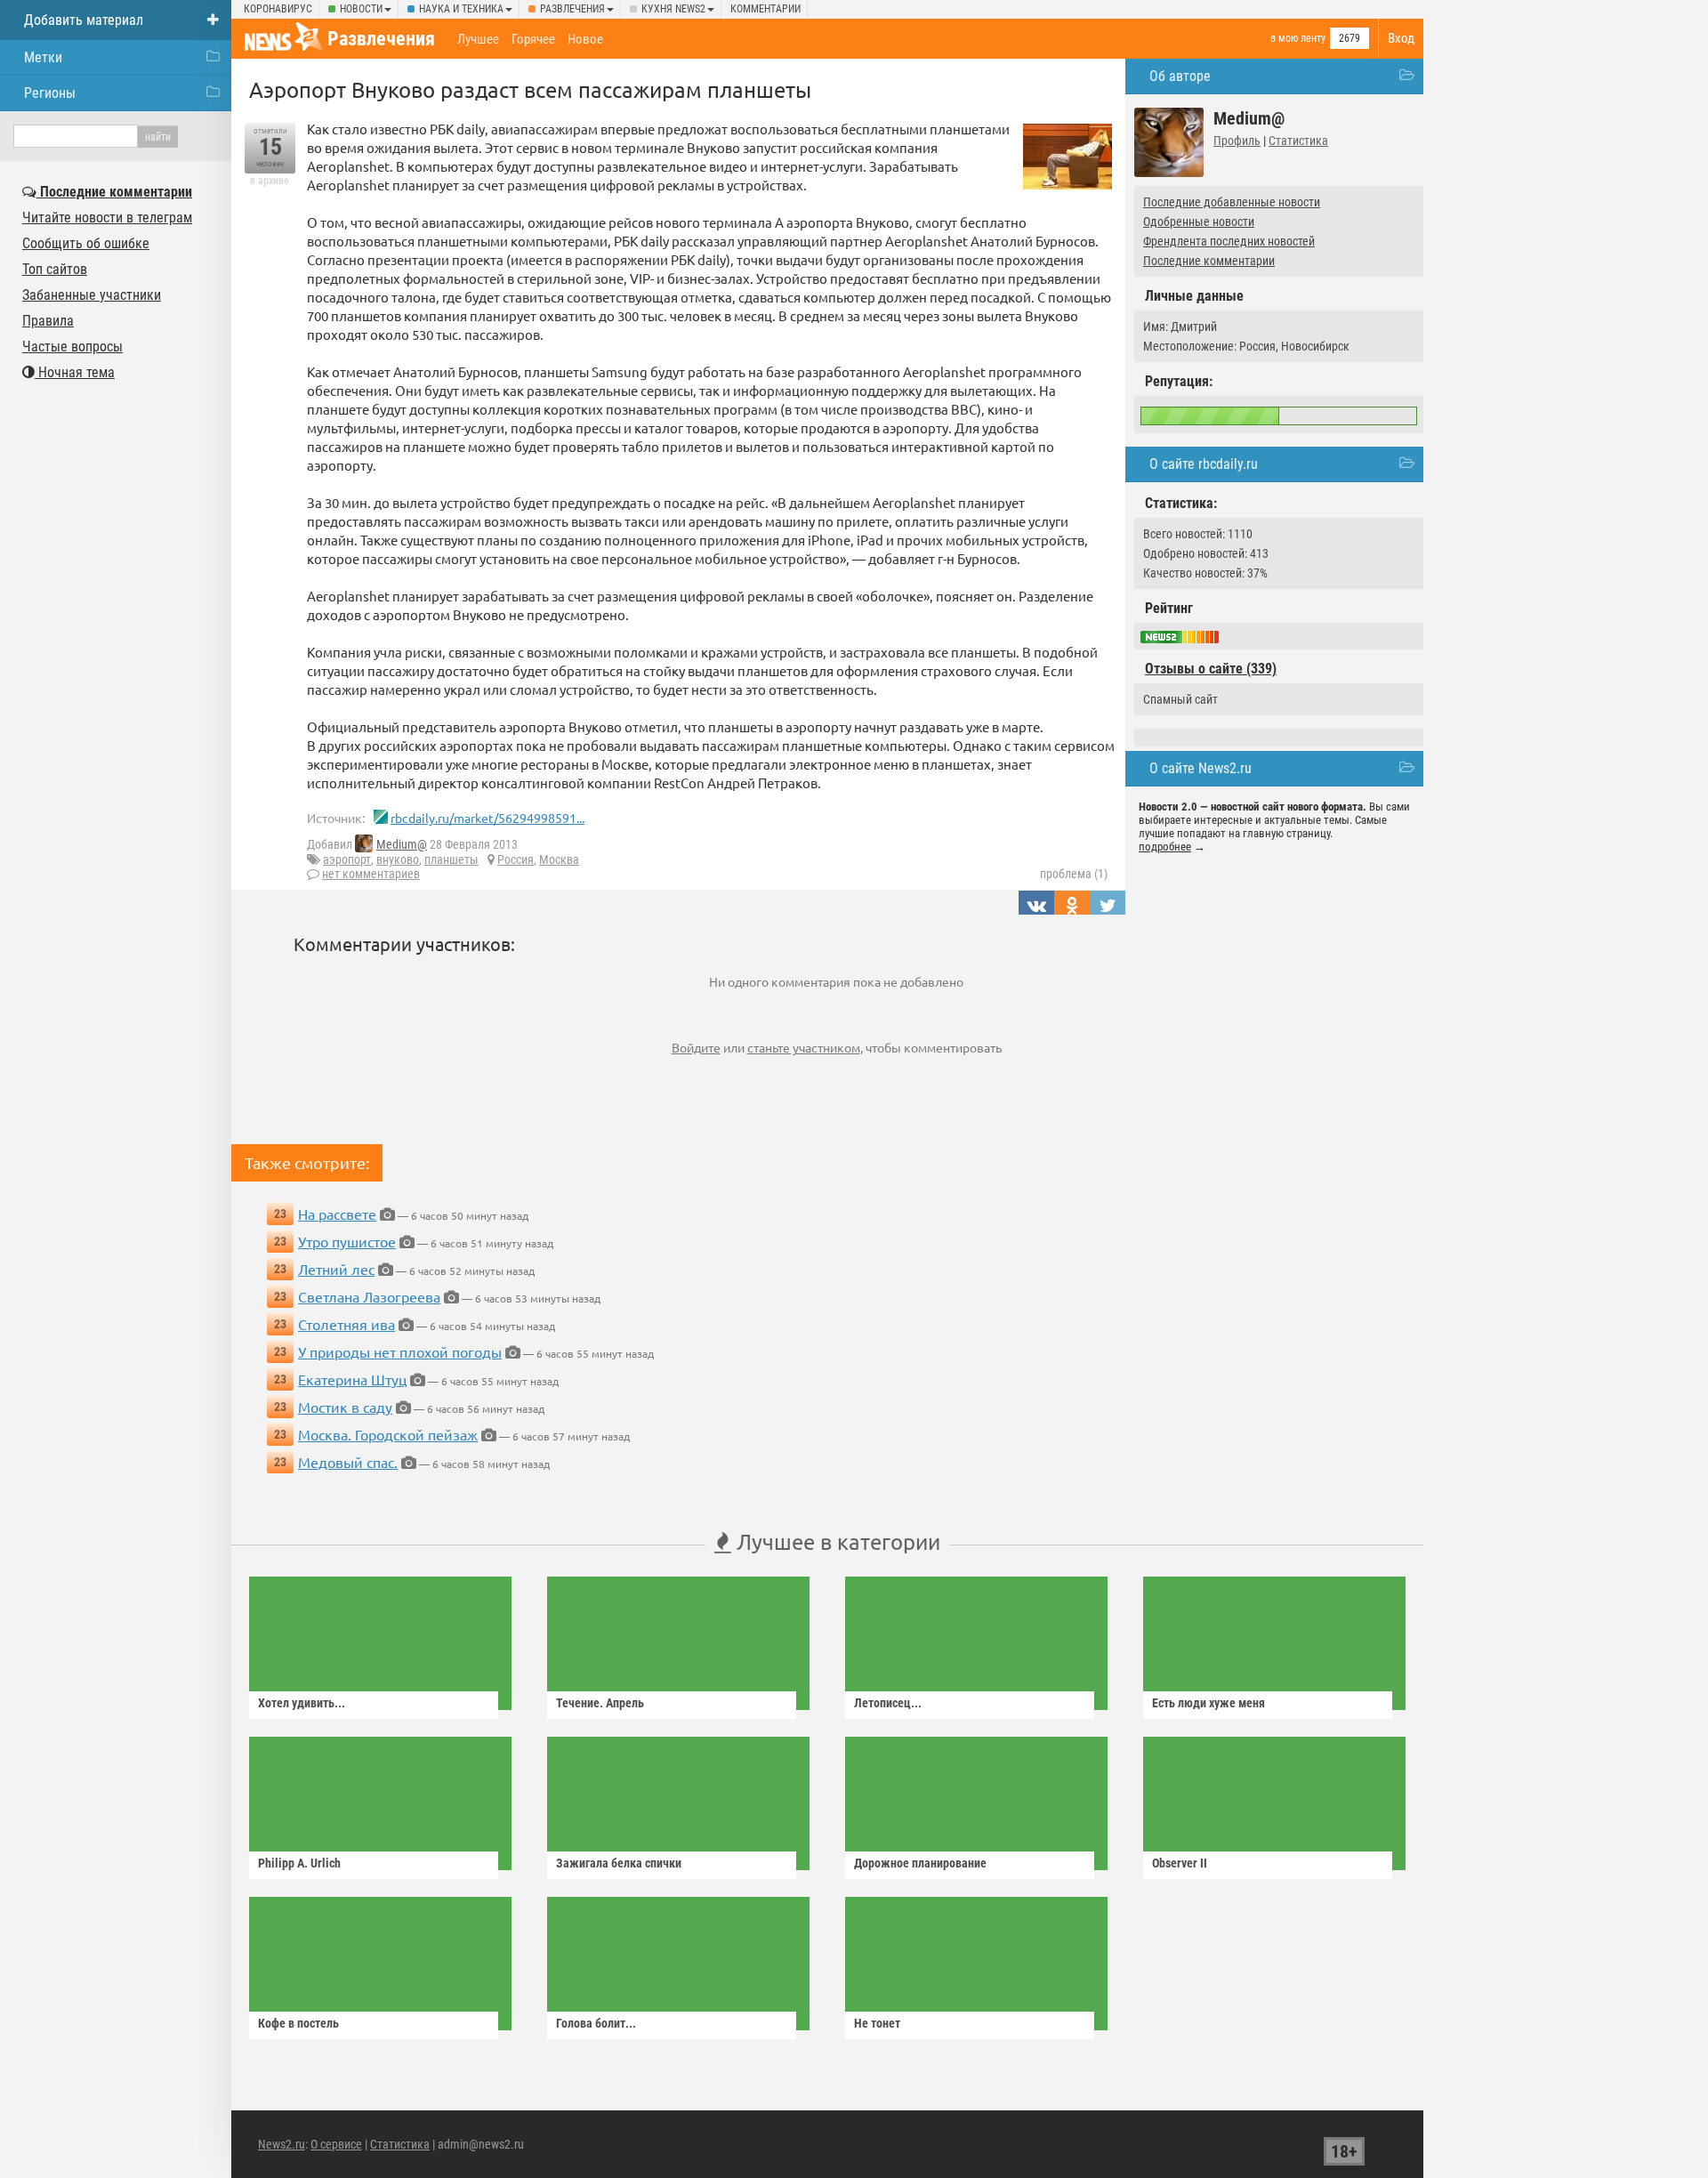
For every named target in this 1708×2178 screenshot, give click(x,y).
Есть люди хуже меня (1208, 1703)
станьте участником (804, 1047)
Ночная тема (75, 372)
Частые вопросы (73, 347)
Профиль (1237, 141)
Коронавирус (278, 9)
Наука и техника (461, 9)
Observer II (1180, 1863)
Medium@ (402, 844)
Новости (361, 9)
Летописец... (888, 1703)
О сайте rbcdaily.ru (1204, 464)
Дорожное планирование (920, 1863)
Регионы (50, 93)
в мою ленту (1298, 38)
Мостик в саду (345, 1407)
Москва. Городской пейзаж (388, 1434)
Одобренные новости (1199, 222)
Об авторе (1180, 76)
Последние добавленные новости (1232, 202)
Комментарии (765, 9)
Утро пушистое (347, 1241)
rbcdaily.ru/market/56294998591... (487, 818)
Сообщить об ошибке (86, 243)
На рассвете (337, 1214)
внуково (398, 859)
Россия (516, 859)
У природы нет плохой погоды (400, 1351)
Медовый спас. (348, 1462)
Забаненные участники (92, 295)
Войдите (696, 1047)
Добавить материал (84, 20)
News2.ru (282, 2144)
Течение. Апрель (600, 1703)
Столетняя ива (346, 1324)
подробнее (1165, 847)
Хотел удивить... (302, 1703)
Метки (43, 57)
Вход (1401, 38)
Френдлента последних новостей (1229, 241)
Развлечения (572, 9)
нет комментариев (371, 874)
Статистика (1298, 141)
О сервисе (336, 2144)
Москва (559, 859)
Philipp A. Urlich (299, 1863)
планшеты (451, 859)
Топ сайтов (55, 269)
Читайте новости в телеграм (107, 218)
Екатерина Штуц (352, 1379)
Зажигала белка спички (619, 1863)
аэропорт (347, 859)
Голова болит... (596, 2023)
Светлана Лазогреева (369, 1296)
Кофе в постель (298, 2023)
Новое (585, 39)
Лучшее (478, 39)
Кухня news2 (673, 9)
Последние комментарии (1209, 261)
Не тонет (877, 2023)
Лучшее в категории (836, 1541)
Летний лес (336, 1269)
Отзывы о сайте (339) (1211, 669)
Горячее (533, 39)
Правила (48, 321)
